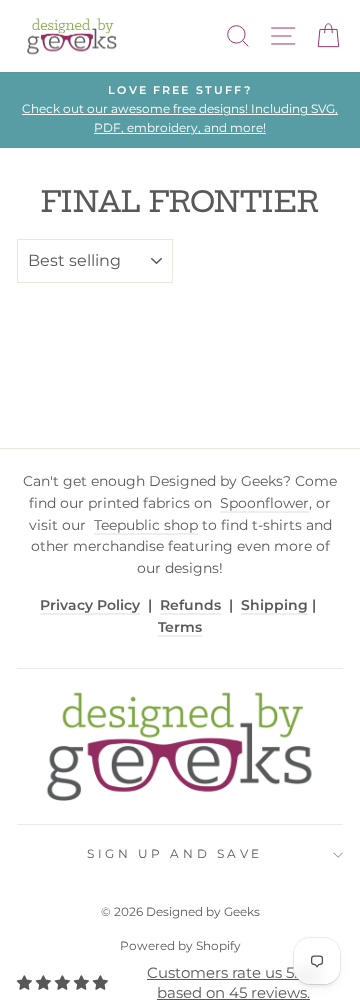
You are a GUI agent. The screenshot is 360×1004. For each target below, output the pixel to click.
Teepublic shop (146, 525)
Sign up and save (175, 854)
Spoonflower (264, 503)
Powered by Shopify (180, 945)
